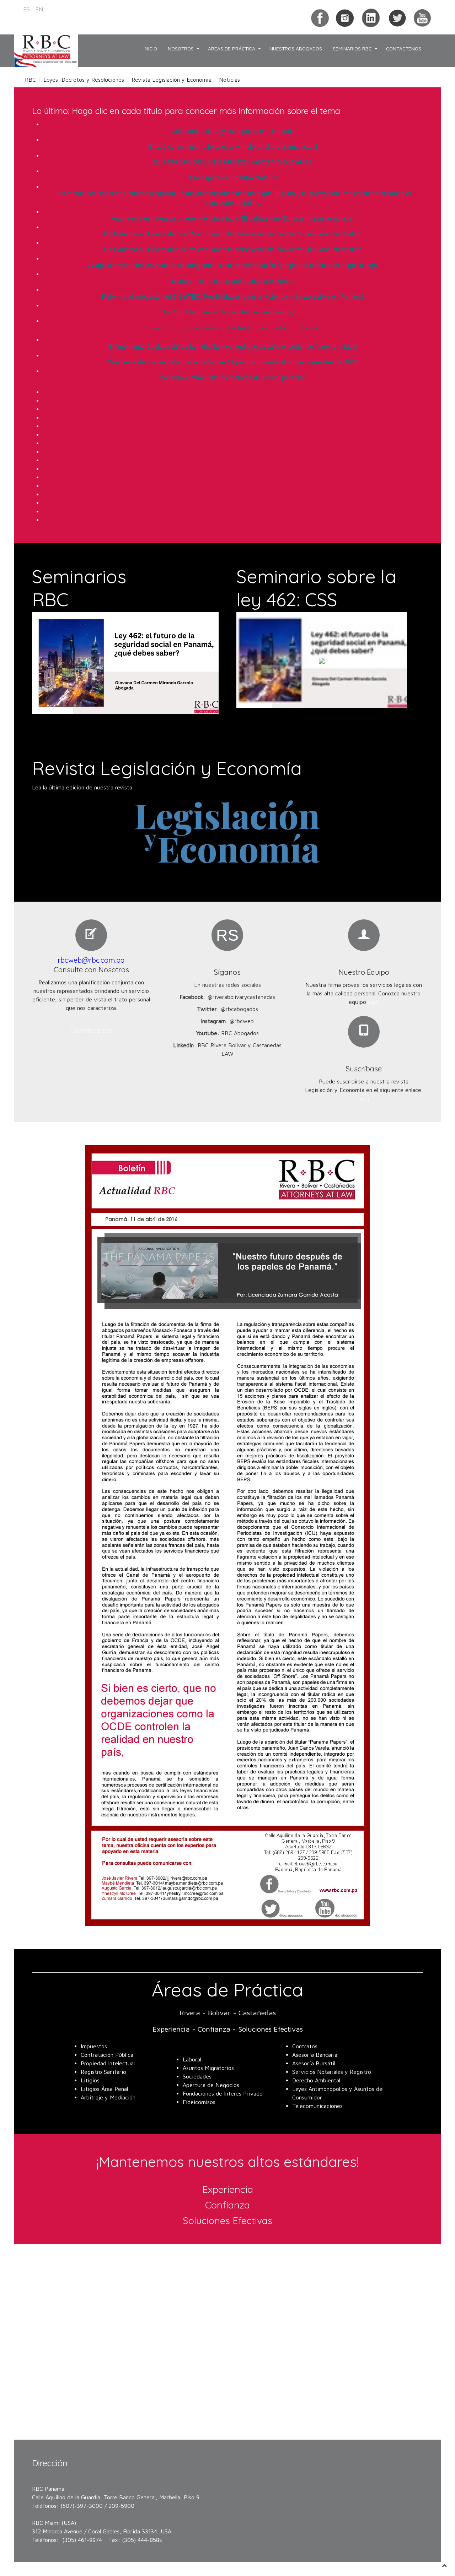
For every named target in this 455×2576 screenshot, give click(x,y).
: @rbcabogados (227, 1009)
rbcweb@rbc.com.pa (91, 960)
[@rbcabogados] (397, 17)
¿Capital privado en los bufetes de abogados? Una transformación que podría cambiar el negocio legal (233, 265)
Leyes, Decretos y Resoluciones (84, 80)
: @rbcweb (227, 1021)
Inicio (150, 48)
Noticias (229, 80)
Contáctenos (404, 48)
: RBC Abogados (227, 1033)
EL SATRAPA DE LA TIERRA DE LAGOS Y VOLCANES (233, 162)
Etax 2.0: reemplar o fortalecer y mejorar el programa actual (233, 147)
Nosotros (181, 48)
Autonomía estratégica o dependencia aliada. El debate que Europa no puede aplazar (233, 218)
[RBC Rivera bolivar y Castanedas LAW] (371, 17)
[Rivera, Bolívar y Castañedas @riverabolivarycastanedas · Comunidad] (320, 17)
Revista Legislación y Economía (172, 80)
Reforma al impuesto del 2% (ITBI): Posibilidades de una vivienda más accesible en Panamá (233, 297)
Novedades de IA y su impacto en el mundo (233, 131)
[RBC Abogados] (422, 17)
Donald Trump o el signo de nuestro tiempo (233, 281)
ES (27, 9)
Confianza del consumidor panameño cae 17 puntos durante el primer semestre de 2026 (233, 362)
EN (39, 9)
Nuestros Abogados (296, 48)
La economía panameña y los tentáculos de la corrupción (233, 328)
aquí (373, 1002)
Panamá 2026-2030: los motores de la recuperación (233, 378)
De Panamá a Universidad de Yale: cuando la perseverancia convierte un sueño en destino (233, 234)
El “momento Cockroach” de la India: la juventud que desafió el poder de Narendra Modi (233, 347)
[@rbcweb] (345, 17)
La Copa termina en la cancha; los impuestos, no (233, 312)
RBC (30, 80)
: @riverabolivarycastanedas (227, 997)
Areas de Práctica (232, 48)
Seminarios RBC (352, 48)
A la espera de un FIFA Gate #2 (233, 178)
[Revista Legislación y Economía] (227, 832)
